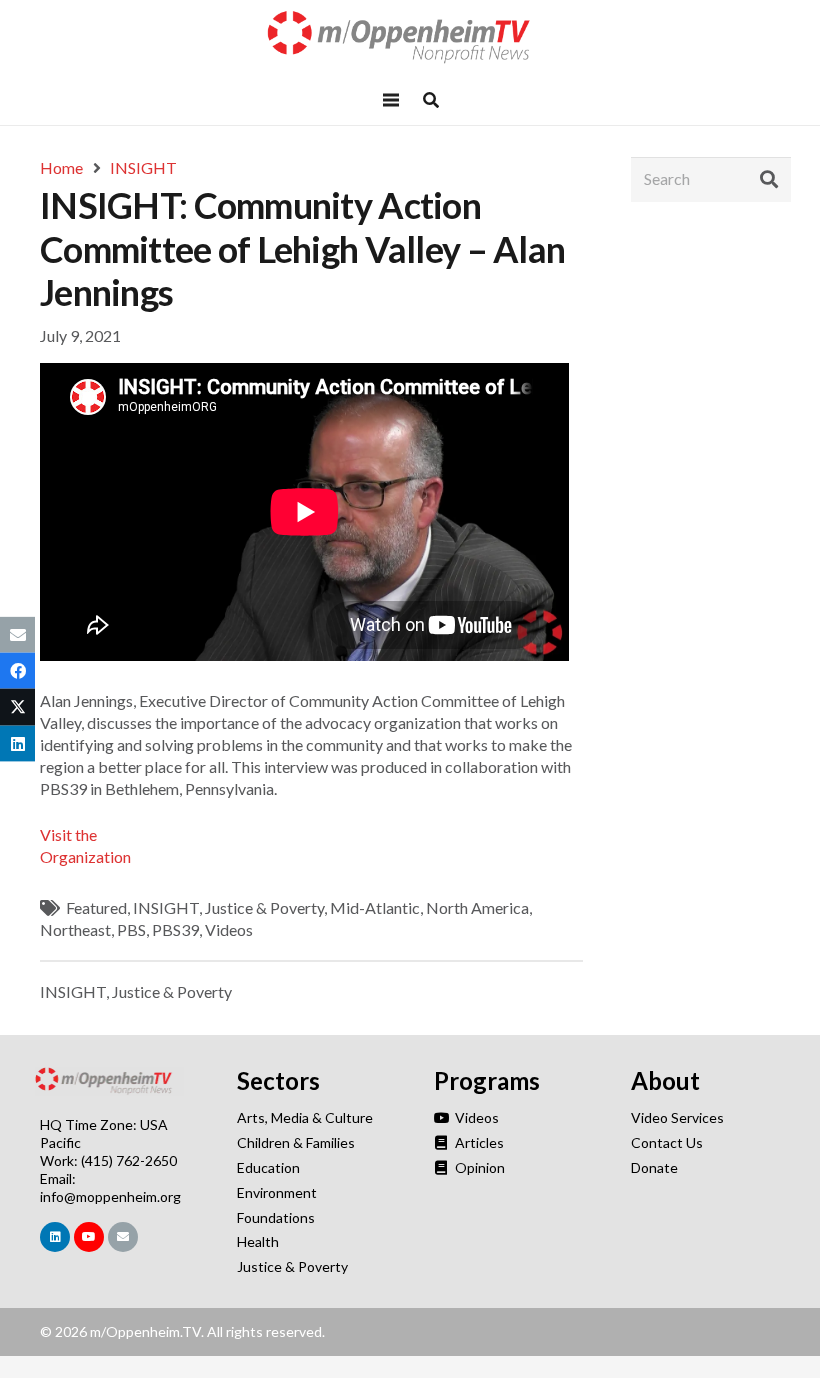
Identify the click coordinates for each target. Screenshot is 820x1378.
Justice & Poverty (264, 907)
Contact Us (667, 1142)
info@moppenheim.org (110, 1196)
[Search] (769, 179)
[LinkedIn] (55, 1237)
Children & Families (296, 1142)
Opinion (478, 1167)
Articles (478, 1142)
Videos (229, 929)
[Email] (123, 1237)
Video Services (677, 1117)
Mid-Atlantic (375, 907)
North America (477, 907)
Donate (654, 1167)
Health (258, 1241)
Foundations (276, 1217)
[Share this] (17, 671)
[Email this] (17, 635)
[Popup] (431, 100)
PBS (131, 929)
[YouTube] (89, 1237)
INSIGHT (166, 907)
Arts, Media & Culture (305, 1117)
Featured (96, 907)
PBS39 (175, 929)
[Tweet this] (17, 707)
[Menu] (391, 100)
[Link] (410, 37)
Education (268, 1167)
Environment (277, 1192)
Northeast (75, 929)
